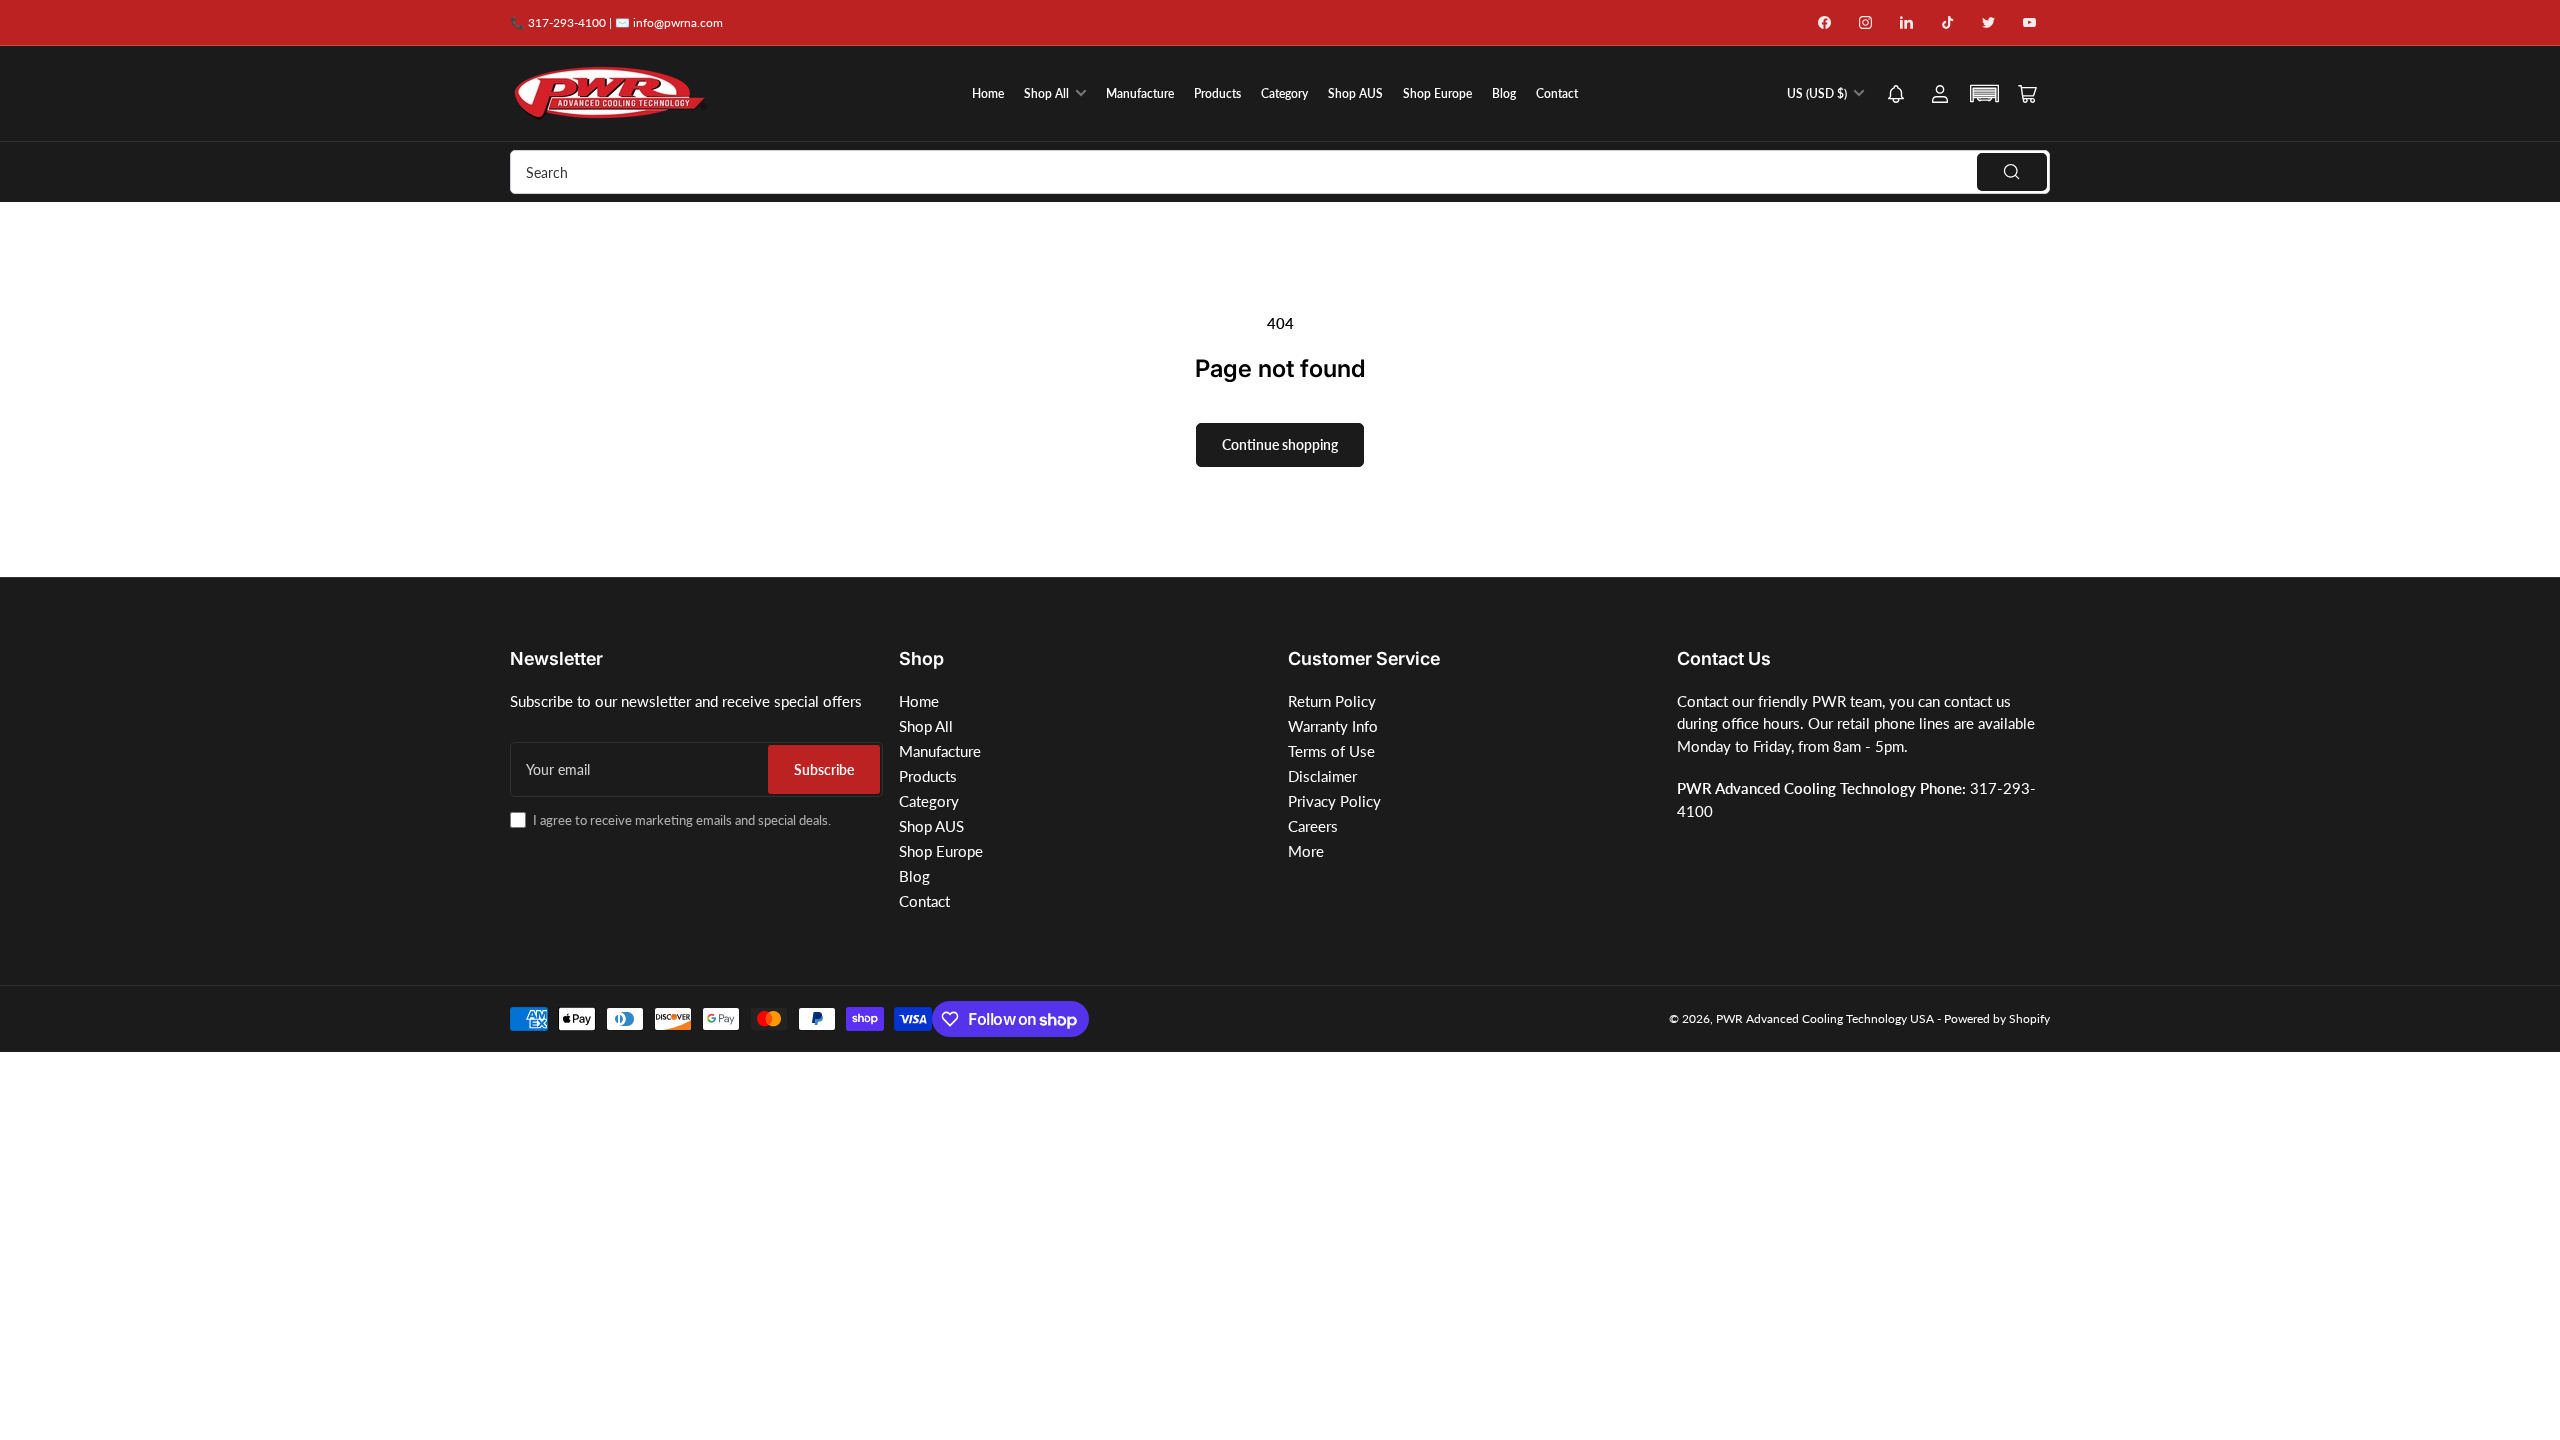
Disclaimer (1322, 776)
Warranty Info (1333, 726)
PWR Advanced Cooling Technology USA (1825, 1018)
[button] (1896, 95)
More (1306, 851)
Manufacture (1140, 93)
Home (988, 93)
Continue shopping (1280, 444)
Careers (1313, 826)
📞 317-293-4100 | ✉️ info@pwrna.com (616, 22)
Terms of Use (1331, 751)
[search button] (2012, 172)
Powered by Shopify (1997, 1018)
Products (1217, 93)
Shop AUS (1355, 93)
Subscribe (824, 769)
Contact (1557, 93)
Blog (1504, 93)
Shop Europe (1437, 93)
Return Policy (1332, 701)
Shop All (1046, 93)
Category (1284, 93)
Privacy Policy (1334, 801)
